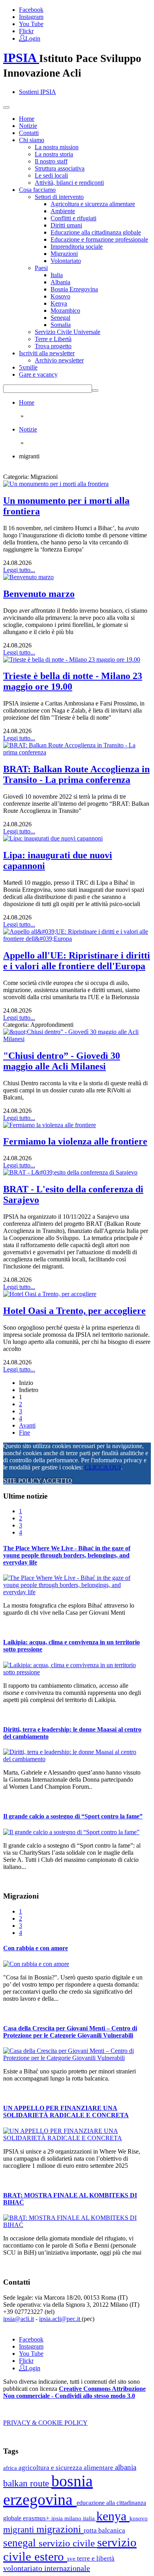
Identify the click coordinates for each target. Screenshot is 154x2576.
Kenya (59, 303)
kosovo (139, 2518)
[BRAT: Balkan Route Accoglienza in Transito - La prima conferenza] (77, 752)
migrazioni (60, 2529)
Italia (57, 275)
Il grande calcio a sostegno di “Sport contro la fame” (73, 1816)
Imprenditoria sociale (77, 247)
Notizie (28, 126)
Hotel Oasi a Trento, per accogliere (74, 1311)
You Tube (31, 24)
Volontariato (66, 261)
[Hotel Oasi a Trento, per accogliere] (50, 1294)
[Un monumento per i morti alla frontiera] (56, 484)
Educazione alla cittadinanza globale (96, 232)
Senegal (60, 318)
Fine (24, 1432)
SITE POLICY (22, 1481)
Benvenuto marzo (39, 594)
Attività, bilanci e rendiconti (69, 183)
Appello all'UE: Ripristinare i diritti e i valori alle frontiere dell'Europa (77, 961)
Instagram (31, 17)
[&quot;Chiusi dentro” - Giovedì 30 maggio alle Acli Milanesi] (77, 1039)
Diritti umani (66, 225)
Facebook (31, 10)
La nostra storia (54, 154)
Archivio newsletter (59, 360)
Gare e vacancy (38, 374)
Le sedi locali (51, 175)
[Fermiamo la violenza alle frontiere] (50, 1125)
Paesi (41, 268)
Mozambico (65, 311)
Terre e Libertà (53, 339)
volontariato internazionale (47, 2568)
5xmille (28, 367)
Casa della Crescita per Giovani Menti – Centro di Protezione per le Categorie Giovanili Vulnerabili (70, 2032)
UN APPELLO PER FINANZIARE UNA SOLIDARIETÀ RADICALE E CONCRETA (66, 2112)
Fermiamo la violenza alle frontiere (75, 1141)
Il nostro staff (51, 161)
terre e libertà (96, 2558)
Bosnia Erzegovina (74, 289)
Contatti (29, 133)
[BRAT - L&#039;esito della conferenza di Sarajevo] (70, 1172)
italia (90, 2518)
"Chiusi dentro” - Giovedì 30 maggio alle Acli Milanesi (62, 1061)
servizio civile (68, 2543)
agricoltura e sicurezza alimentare (67, 2468)
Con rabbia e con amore (36, 1948)
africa (11, 2468)
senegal (21, 2543)
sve (72, 2558)
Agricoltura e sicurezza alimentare (93, 204)
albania (126, 2467)
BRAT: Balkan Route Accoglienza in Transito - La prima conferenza (76, 774)
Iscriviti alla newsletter (47, 353)
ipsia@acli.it (19, 2319)
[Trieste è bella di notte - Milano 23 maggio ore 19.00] (72, 659)
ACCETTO (57, 1481)
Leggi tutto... (19, 570)
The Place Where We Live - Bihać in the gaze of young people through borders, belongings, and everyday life (67, 1555)
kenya (113, 2516)
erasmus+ (37, 2518)
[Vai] (95, 390)
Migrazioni (64, 254)
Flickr (26, 31)
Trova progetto (53, 346)
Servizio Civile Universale (68, 332)
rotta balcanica (104, 2530)
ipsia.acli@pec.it (60, 2319)
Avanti (27, 1425)
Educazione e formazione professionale (99, 239)
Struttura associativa (60, 168)
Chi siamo (32, 140)
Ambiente (63, 211)
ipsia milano (67, 2518)
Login (33, 38)
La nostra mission (57, 147)
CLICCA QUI (103, 1467)
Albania (60, 282)
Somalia (61, 325)
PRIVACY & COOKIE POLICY (45, 2423)
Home (27, 119)
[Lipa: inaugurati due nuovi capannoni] (53, 838)
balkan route (27, 2483)
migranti (20, 2530)
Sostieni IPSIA (38, 92)
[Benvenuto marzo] (28, 577)
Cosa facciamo (37, 190)
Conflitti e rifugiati (73, 218)
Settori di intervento (59, 197)
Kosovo (60, 296)
